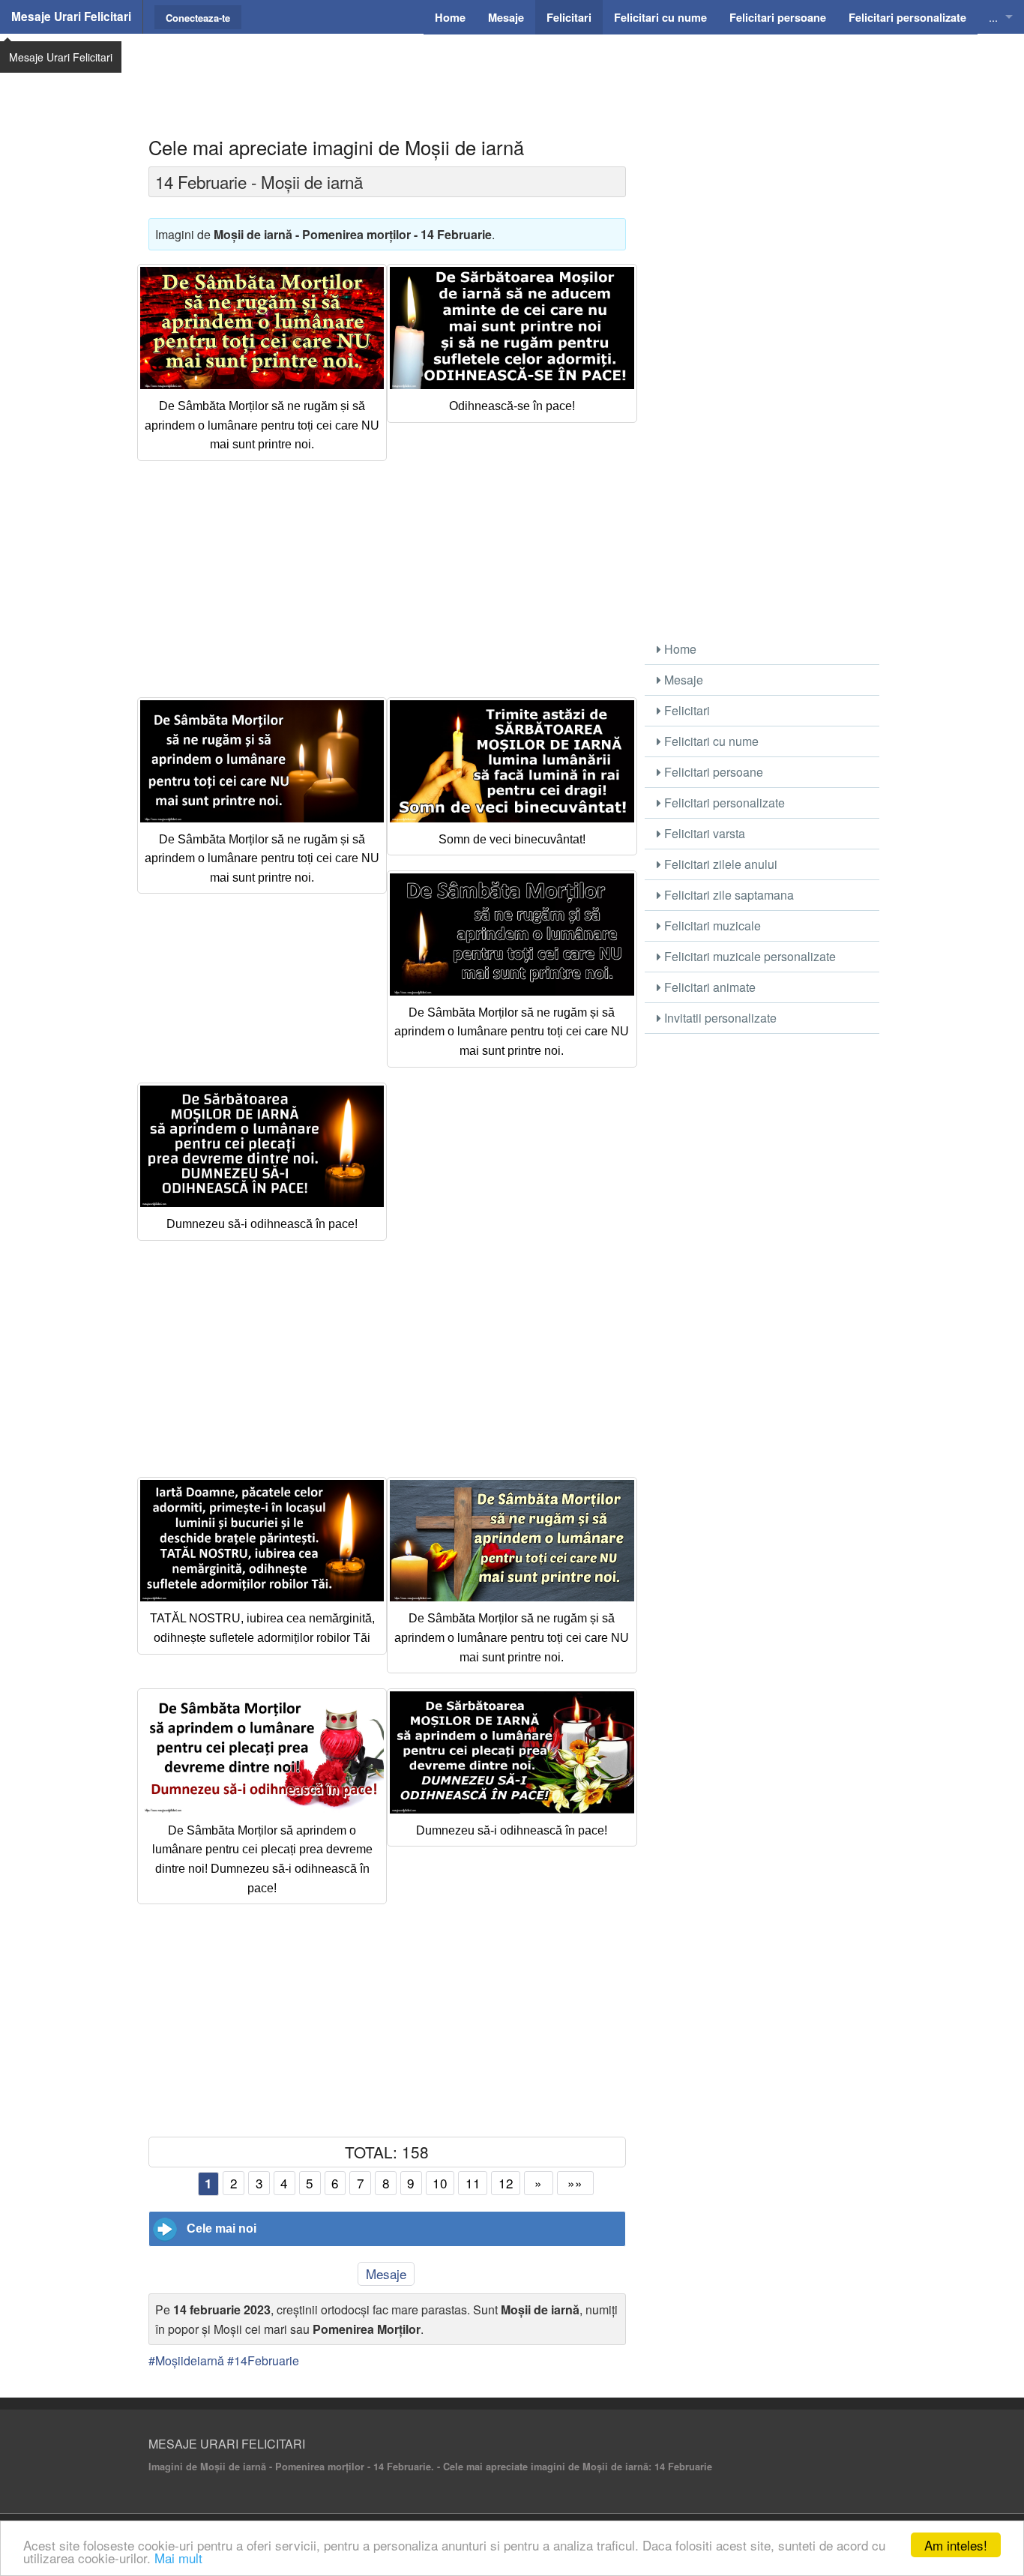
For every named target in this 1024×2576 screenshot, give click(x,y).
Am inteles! (956, 2545)
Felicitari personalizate (723, 803)
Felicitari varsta (703, 833)
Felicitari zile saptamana (728, 895)
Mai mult (178, 2558)
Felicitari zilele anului (719, 864)
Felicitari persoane (712, 772)
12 (506, 2183)
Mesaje (386, 2273)
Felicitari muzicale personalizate (749, 956)
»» (575, 2183)
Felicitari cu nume (710, 741)
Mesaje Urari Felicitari (71, 16)
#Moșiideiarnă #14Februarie (224, 2360)
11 (473, 2183)
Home (679, 649)
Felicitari (686, 710)
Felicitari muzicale (711, 926)
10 (440, 2183)
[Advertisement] (512, 71)
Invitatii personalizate (719, 1018)
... (993, 17)
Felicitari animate (708, 987)
